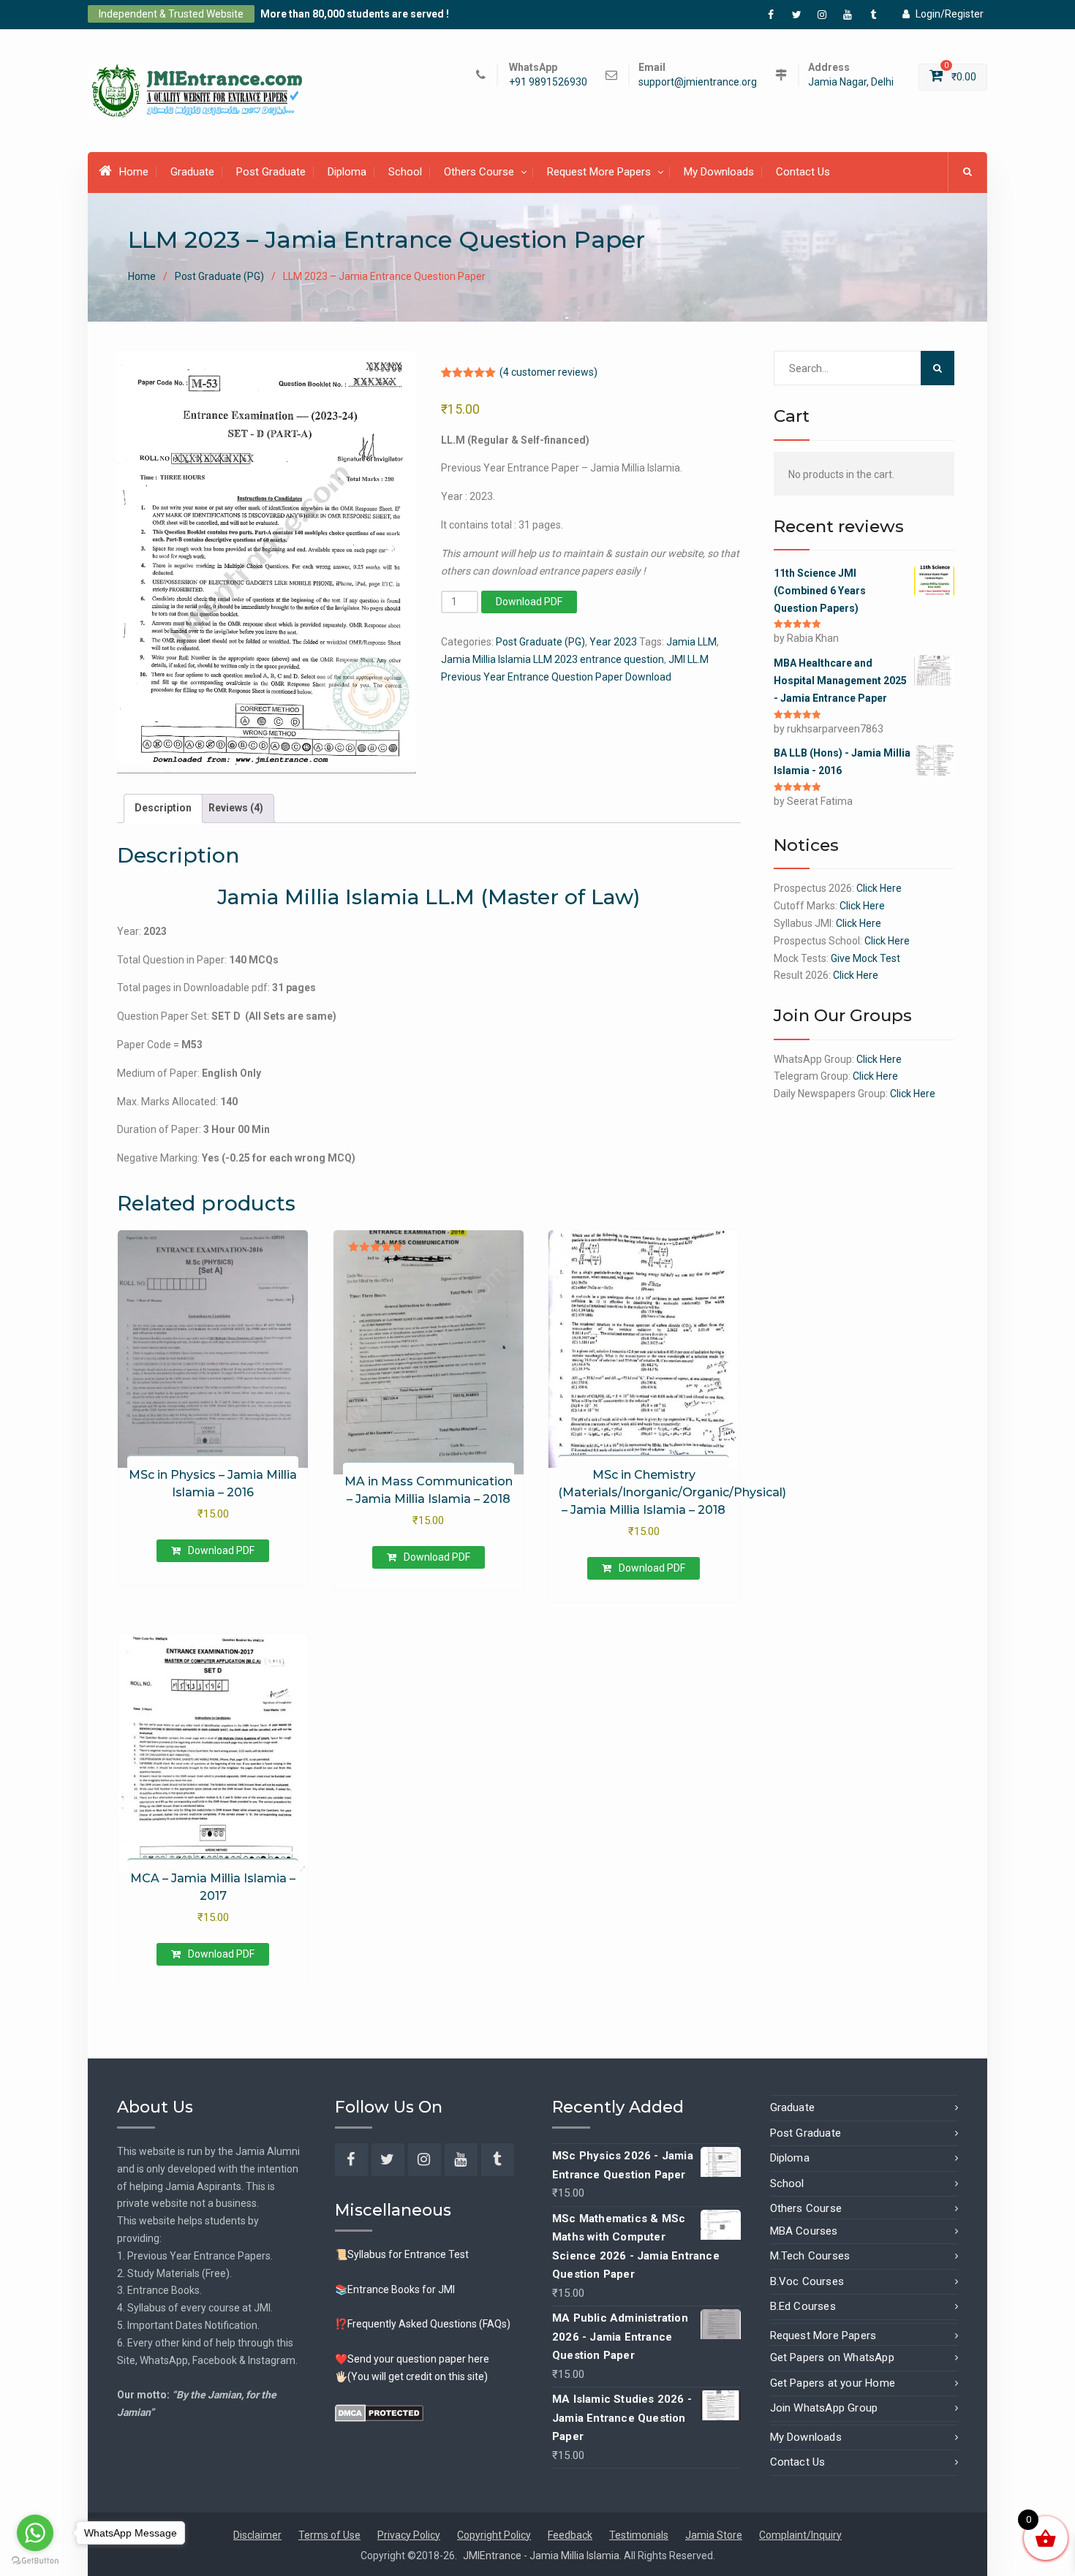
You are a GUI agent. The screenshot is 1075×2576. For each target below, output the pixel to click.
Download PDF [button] (221, 1550)
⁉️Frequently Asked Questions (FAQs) (423, 2324)
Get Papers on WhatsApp (832, 2357)
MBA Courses (804, 2231)
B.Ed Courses (803, 2306)
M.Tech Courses (810, 2256)
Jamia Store (714, 2535)
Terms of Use (329, 2535)
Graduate (192, 172)
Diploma (347, 172)
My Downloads (719, 172)
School (405, 172)
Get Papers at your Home (833, 2383)
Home (134, 172)
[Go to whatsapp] (35, 2533)
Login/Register (950, 14)
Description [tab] (163, 808)
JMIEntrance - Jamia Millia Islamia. (543, 2556)
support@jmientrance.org (698, 82)
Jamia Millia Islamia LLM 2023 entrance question (552, 659)
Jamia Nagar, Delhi (851, 82)
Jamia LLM (691, 642)
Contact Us (803, 172)
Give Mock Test (865, 958)
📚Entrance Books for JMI (395, 2289)
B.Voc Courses (807, 2281)
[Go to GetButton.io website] (35, 2561)
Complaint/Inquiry (800, 2535)
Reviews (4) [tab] (236, 808)
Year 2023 (613, 642)
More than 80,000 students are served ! (355, 14)
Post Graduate (271, 172)
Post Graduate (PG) (219, 276)
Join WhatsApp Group (824, 2408)
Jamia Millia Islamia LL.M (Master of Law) (429, 897)
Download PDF (529, 602)
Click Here (879, 888)
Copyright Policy (494, 2535)
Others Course (479, 172)
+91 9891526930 (548, 82)
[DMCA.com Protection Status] (379, 2412)
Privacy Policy (409, 2535)
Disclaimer (257, 2535)
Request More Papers (599, 172)
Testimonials (639, 2535)
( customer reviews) (548, 372)
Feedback (570, 2535)
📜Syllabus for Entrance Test (402, 2254)
